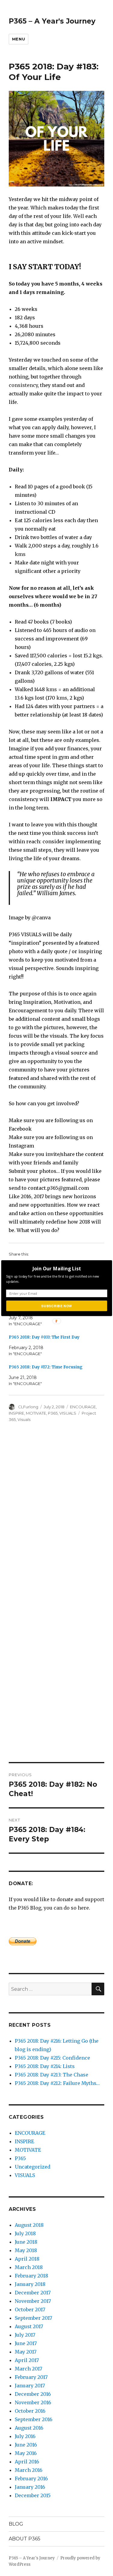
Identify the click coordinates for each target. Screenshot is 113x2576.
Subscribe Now (56, 1306)
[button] (56, 1268)
